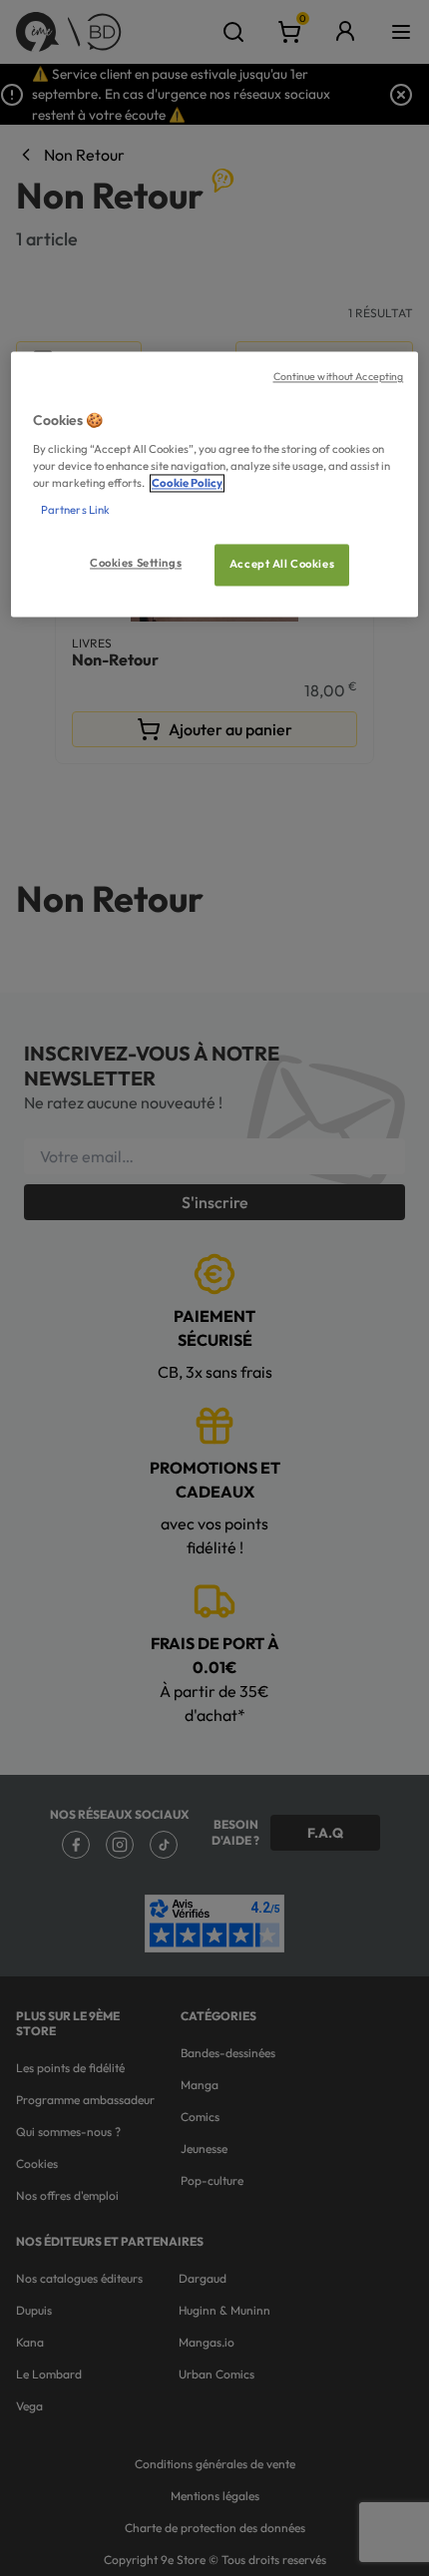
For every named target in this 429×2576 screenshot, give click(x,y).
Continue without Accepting (339, 377)
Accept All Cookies (282, 565)
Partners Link (75, 511)
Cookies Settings (136, 564)
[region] (215, 485)
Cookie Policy (187, 483)
